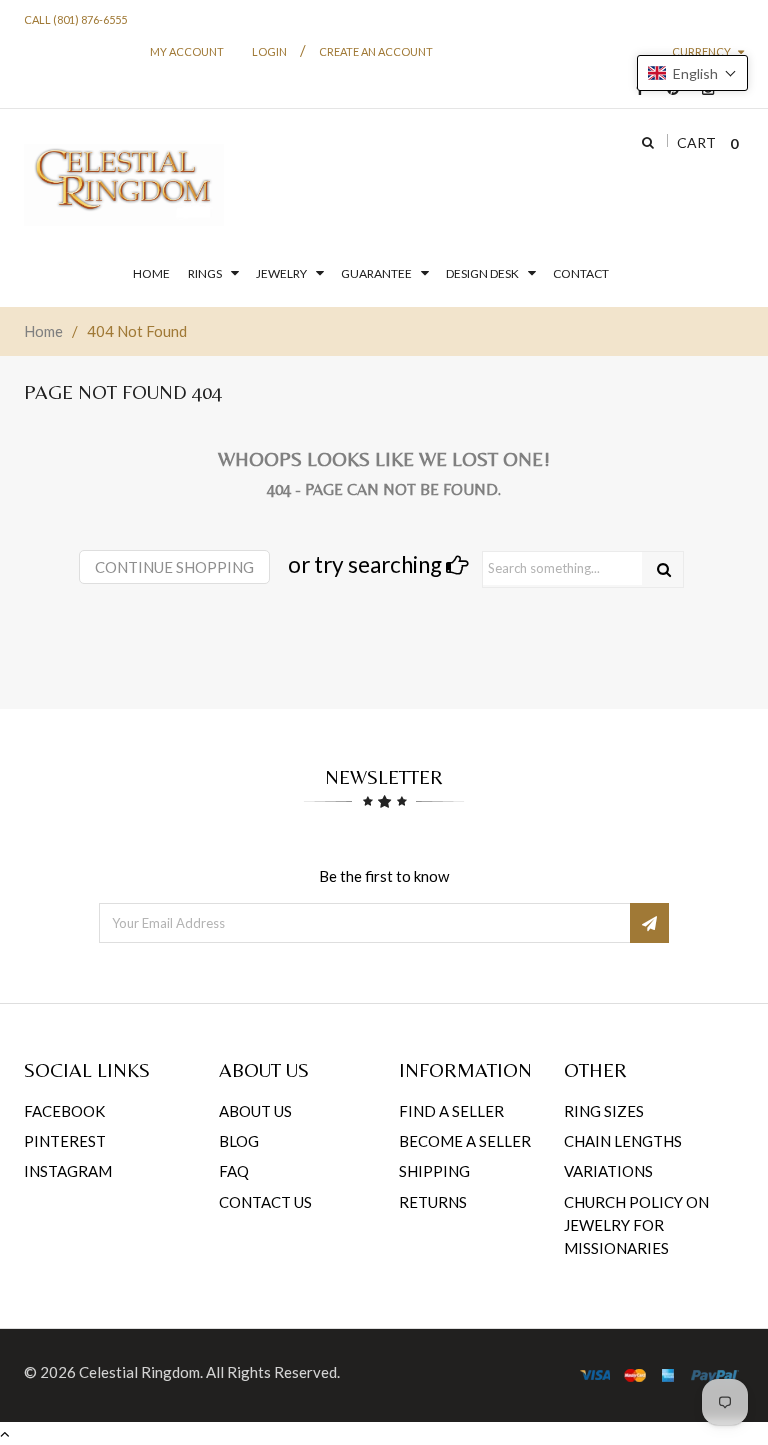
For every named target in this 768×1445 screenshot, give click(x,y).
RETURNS (433, 1202)
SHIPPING (434, 1171)
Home (43, 331)
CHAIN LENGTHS (623, 1141)
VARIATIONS (608, 1171)
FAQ (234, 1171)
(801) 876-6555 (90, 19)
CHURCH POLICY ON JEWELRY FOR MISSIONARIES (636, 1225)
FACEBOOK (64, 1111)
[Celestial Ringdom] (124, 185)
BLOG (239, 1141)
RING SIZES (604, 1111)
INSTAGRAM (68, 1171)
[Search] (664, 569)
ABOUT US (255, 1111)
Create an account (376, 51)
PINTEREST (65, 1141)
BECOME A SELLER (465, 1141)
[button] (692, 73)
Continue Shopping (174, 567)
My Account (187, 51)
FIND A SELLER (451, 1111)
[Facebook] (635, 89)
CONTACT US (265, 1202)
